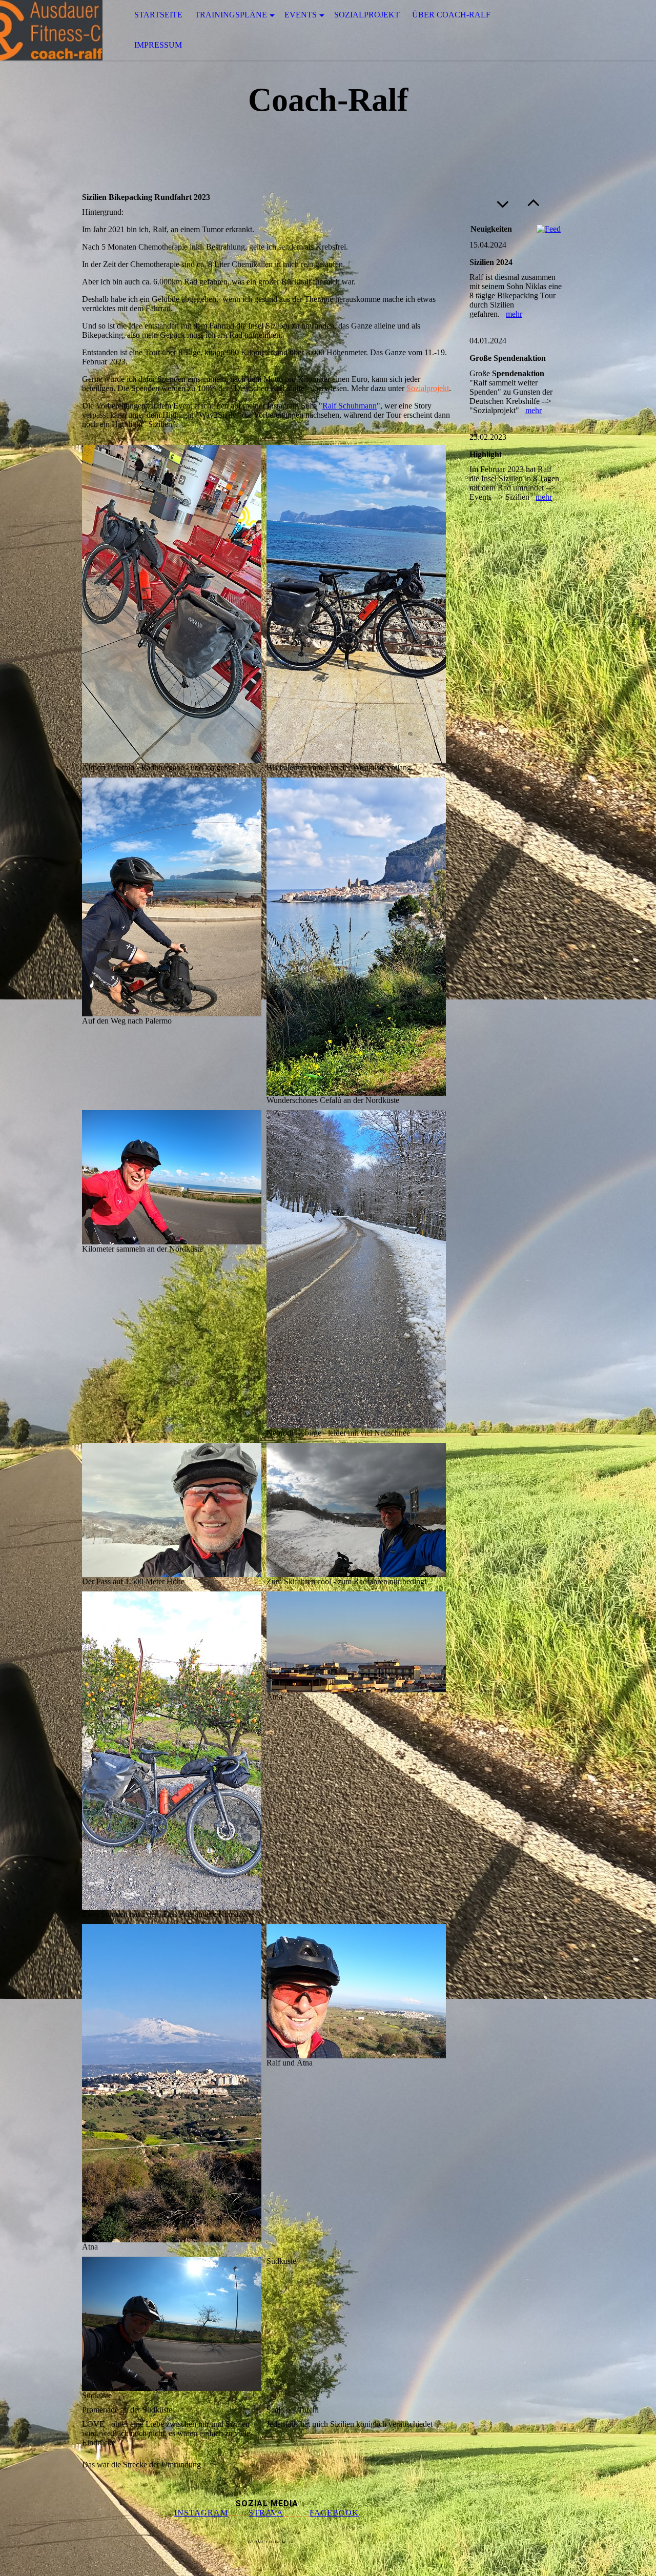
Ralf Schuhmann (350, 406)
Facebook (334, 2513)
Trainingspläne (231, 15)
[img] (51, 30)
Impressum (158, 45)
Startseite (158, 15)
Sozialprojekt (367, 15)
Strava (266, 2513)
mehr (514, 314)
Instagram (201, 2513)
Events (301, 15)
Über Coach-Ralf (451, 15)
